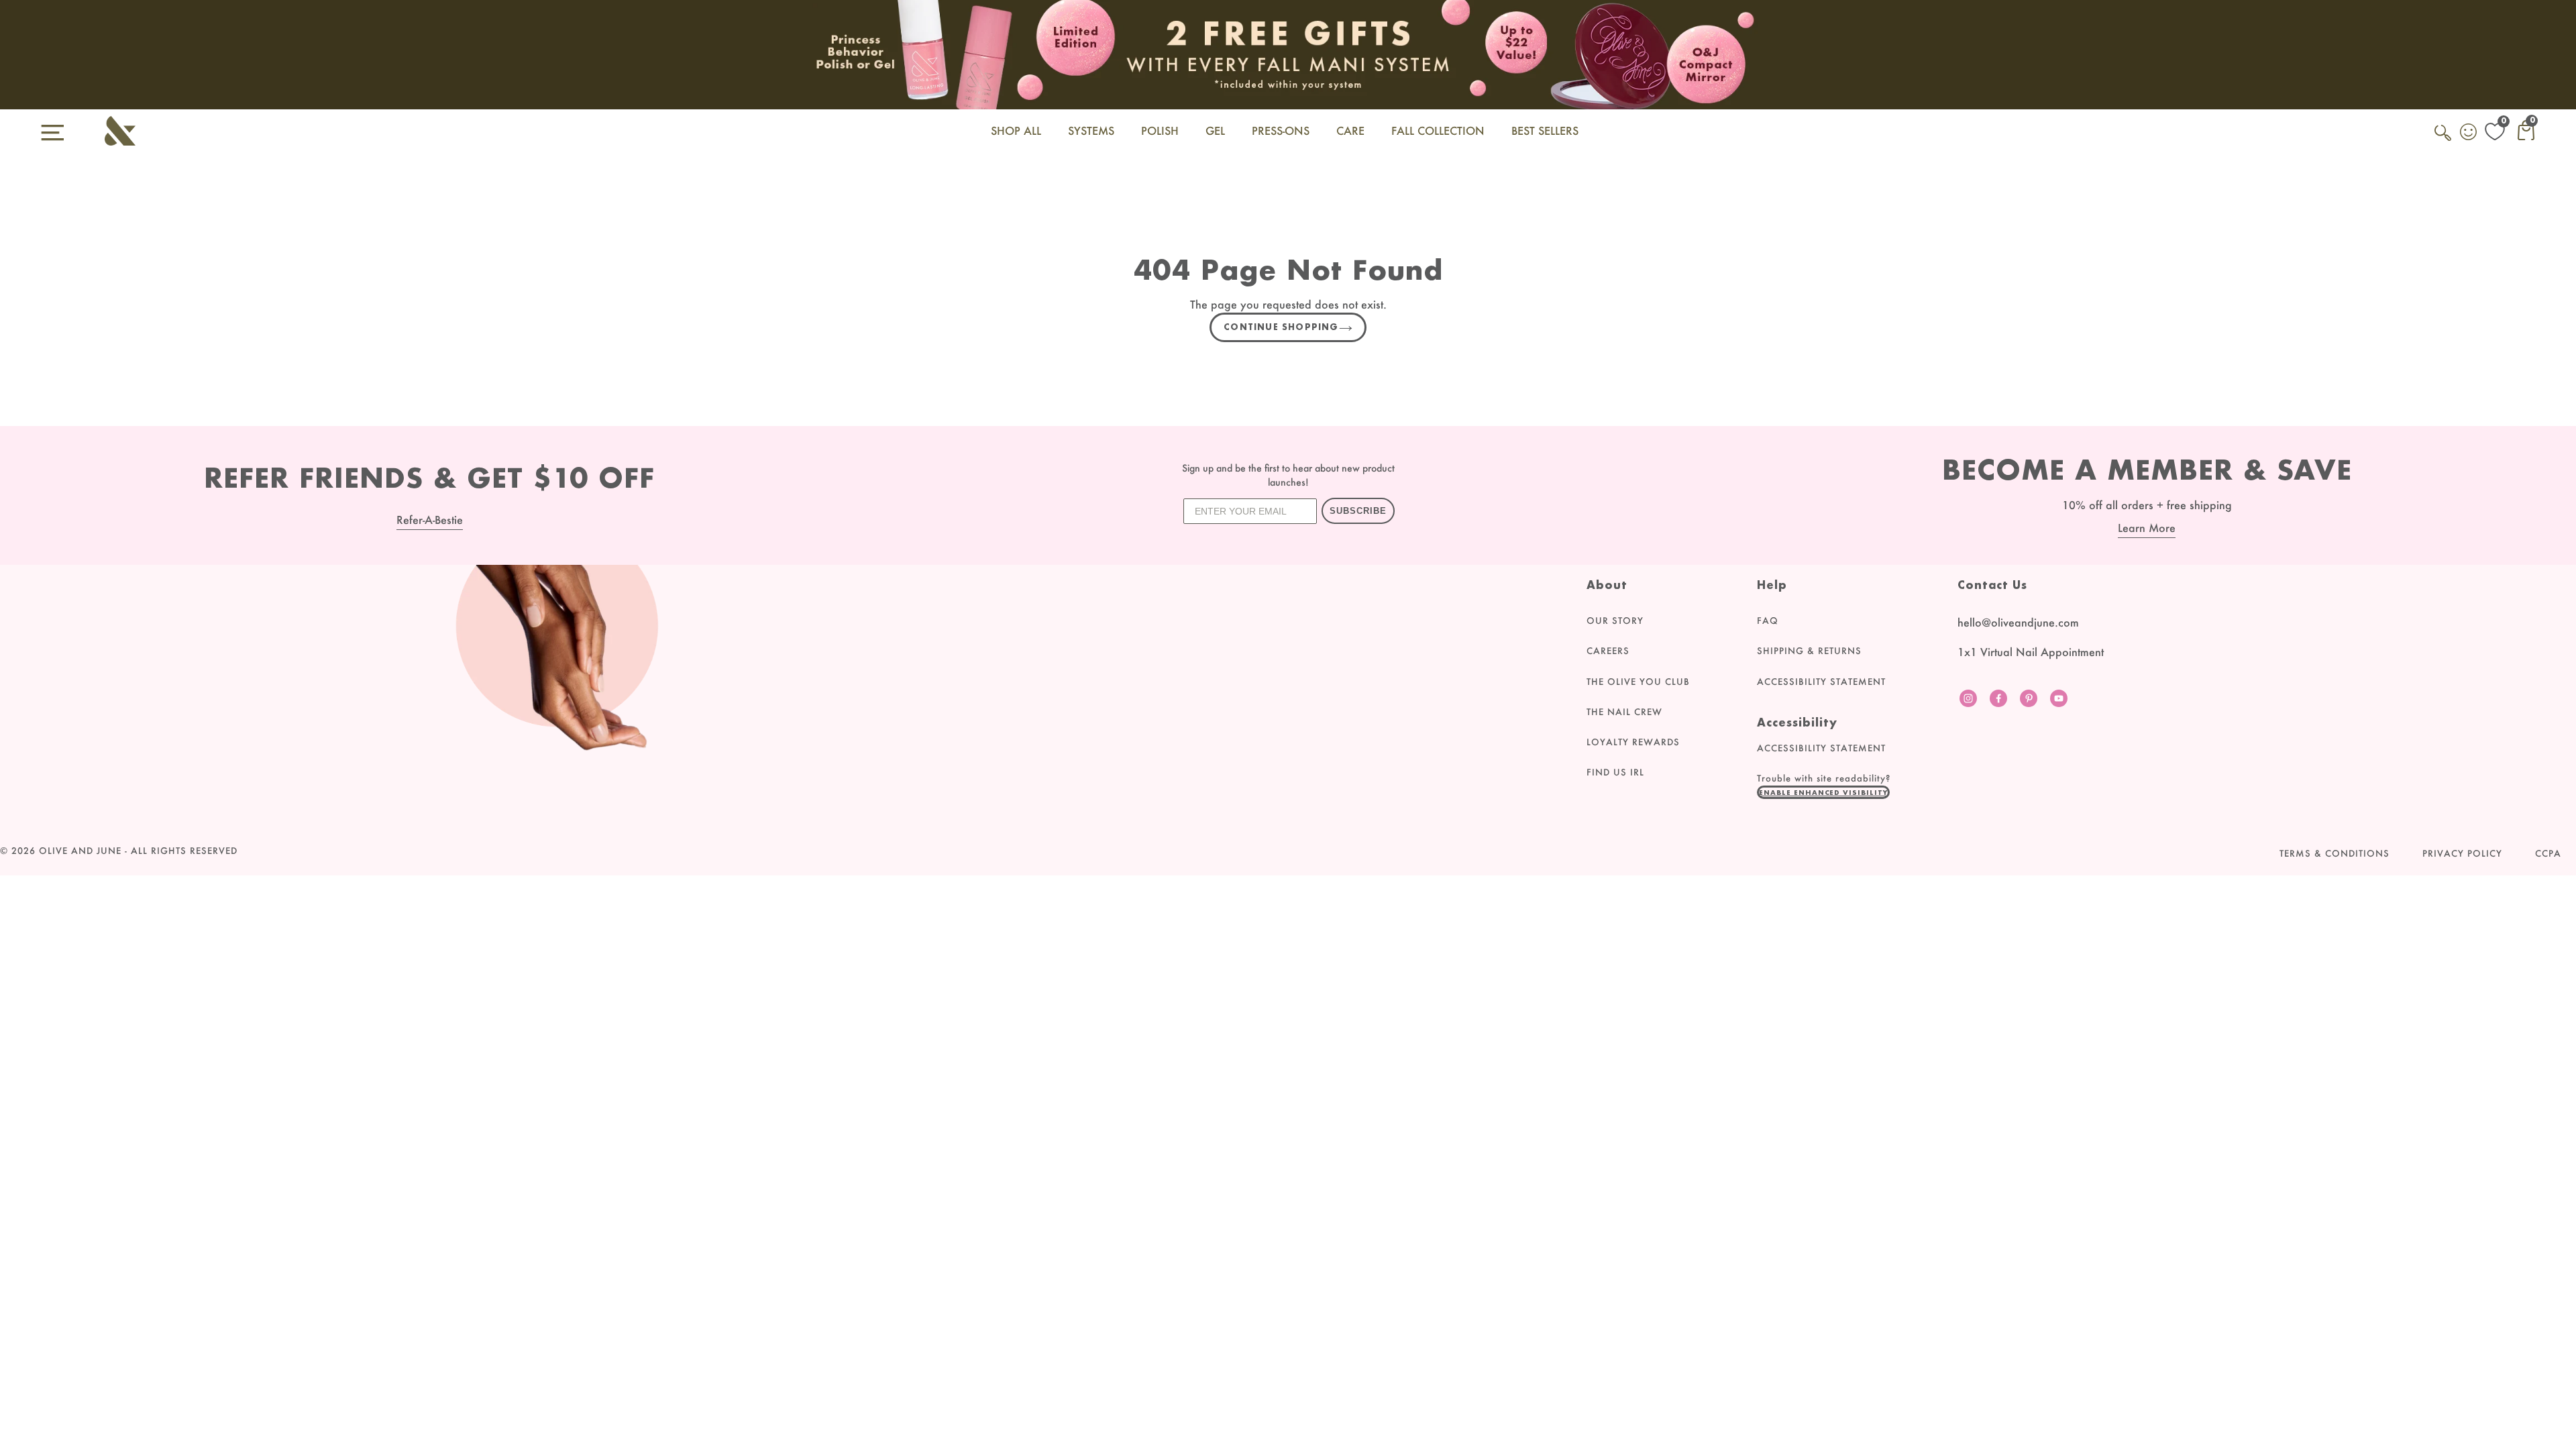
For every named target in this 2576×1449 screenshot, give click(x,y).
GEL (1215, 130)
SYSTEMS (1091, 130)
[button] (1823, 792)
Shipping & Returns (1809, 651)
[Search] (2444, 140)
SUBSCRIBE (1358, 511)
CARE (1350, 130)
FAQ (1768, 621)
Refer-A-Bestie (430, 520)
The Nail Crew (1624, 712)
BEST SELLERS (1545, 130)
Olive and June (80, 851)
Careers (1608, 651)
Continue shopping (1281, 327)
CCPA (2548, 853)
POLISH (1160, 130)
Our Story (1615, 621)
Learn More (2147, 528)
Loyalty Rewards (1633, 742)
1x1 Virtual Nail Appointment (2031, 652)
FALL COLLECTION (1438, 130)
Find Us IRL (1615, 772)
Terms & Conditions (2334, 853)
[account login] (2469, 133)
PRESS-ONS (1281, 130)
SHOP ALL (1016, 130)
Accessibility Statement (1821, 682)
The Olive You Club (1638, 682)
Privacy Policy (2462, 853)
